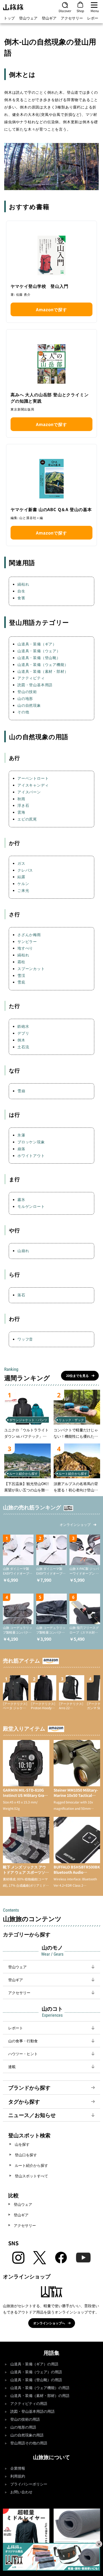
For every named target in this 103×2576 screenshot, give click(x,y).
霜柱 (21, 962)
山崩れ (23, 1250)
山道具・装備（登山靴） (39, 657)
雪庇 (21, 982)
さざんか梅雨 (29, 935)
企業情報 (18, 2468)
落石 (21, 1295)
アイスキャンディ (33, 785)
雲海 (21, 812)
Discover (65, 11)
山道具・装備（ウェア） (39, 651)
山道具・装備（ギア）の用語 (34, 2364)
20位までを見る (77, 1375)
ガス (21, 863)
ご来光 (23, 890)
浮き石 (23, 805)
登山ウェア (28, 18)
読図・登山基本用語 (35, 685)
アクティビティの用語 (29, 2404)
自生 (21, 591)
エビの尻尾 (27, 819)
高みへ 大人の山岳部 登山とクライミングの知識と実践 (50, 398)
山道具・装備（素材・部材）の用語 (40, 2396)
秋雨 (21, 799)
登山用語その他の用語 (29, 2443)
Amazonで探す (51, 309)
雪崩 (21, 1091)
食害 (21, 598)
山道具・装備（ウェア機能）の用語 (40, 2388)
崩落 (21, 1149)
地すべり (25, 948)
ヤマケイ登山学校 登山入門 (39, 286)
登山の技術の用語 (25, 2419)
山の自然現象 (29, 705)
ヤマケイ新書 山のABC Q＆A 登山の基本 (51, 509)
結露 (21, 877)
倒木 (21, 1040)
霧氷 (21, 1199)
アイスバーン (29, 792)
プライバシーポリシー (29, 2484)
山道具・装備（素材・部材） (43, 671)
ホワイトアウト (31, 1155)
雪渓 (21, 975)
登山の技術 (27, 691)
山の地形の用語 (23, 2427)
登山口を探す (26, 2155)
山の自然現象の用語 (27, 2435)
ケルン (23, 883)
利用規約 (18, 2476)
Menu (95, 11)
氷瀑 (21, 1135)
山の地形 (25, 698)
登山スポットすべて (31, 2176)
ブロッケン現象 (31, 1142)
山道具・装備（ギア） (37, 644)
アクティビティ (31, 678)
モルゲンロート (31, 1206)
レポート (95, 18)
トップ (9, 18)
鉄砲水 (23, 1026)
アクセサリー (72, 18)
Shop (80, 11)
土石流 (23, 1047)
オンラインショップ (75, 1524)
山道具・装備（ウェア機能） (43, 664)
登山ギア (49, 18)
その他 (23, 712)
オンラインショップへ (49, 2323)
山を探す (22, 2144)
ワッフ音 (25, 1339)
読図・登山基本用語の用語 (32, 2412)
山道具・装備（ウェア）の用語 (36, 2372)
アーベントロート (33, 778)
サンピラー (27, 941)
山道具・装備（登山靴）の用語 (36, 2380)
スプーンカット (31, 968)
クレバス (25, 870)
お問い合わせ (21, 2492)
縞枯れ (23, 584)
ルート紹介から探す (31, 2165)
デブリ (23, 1033)
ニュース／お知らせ (32, 2115)
